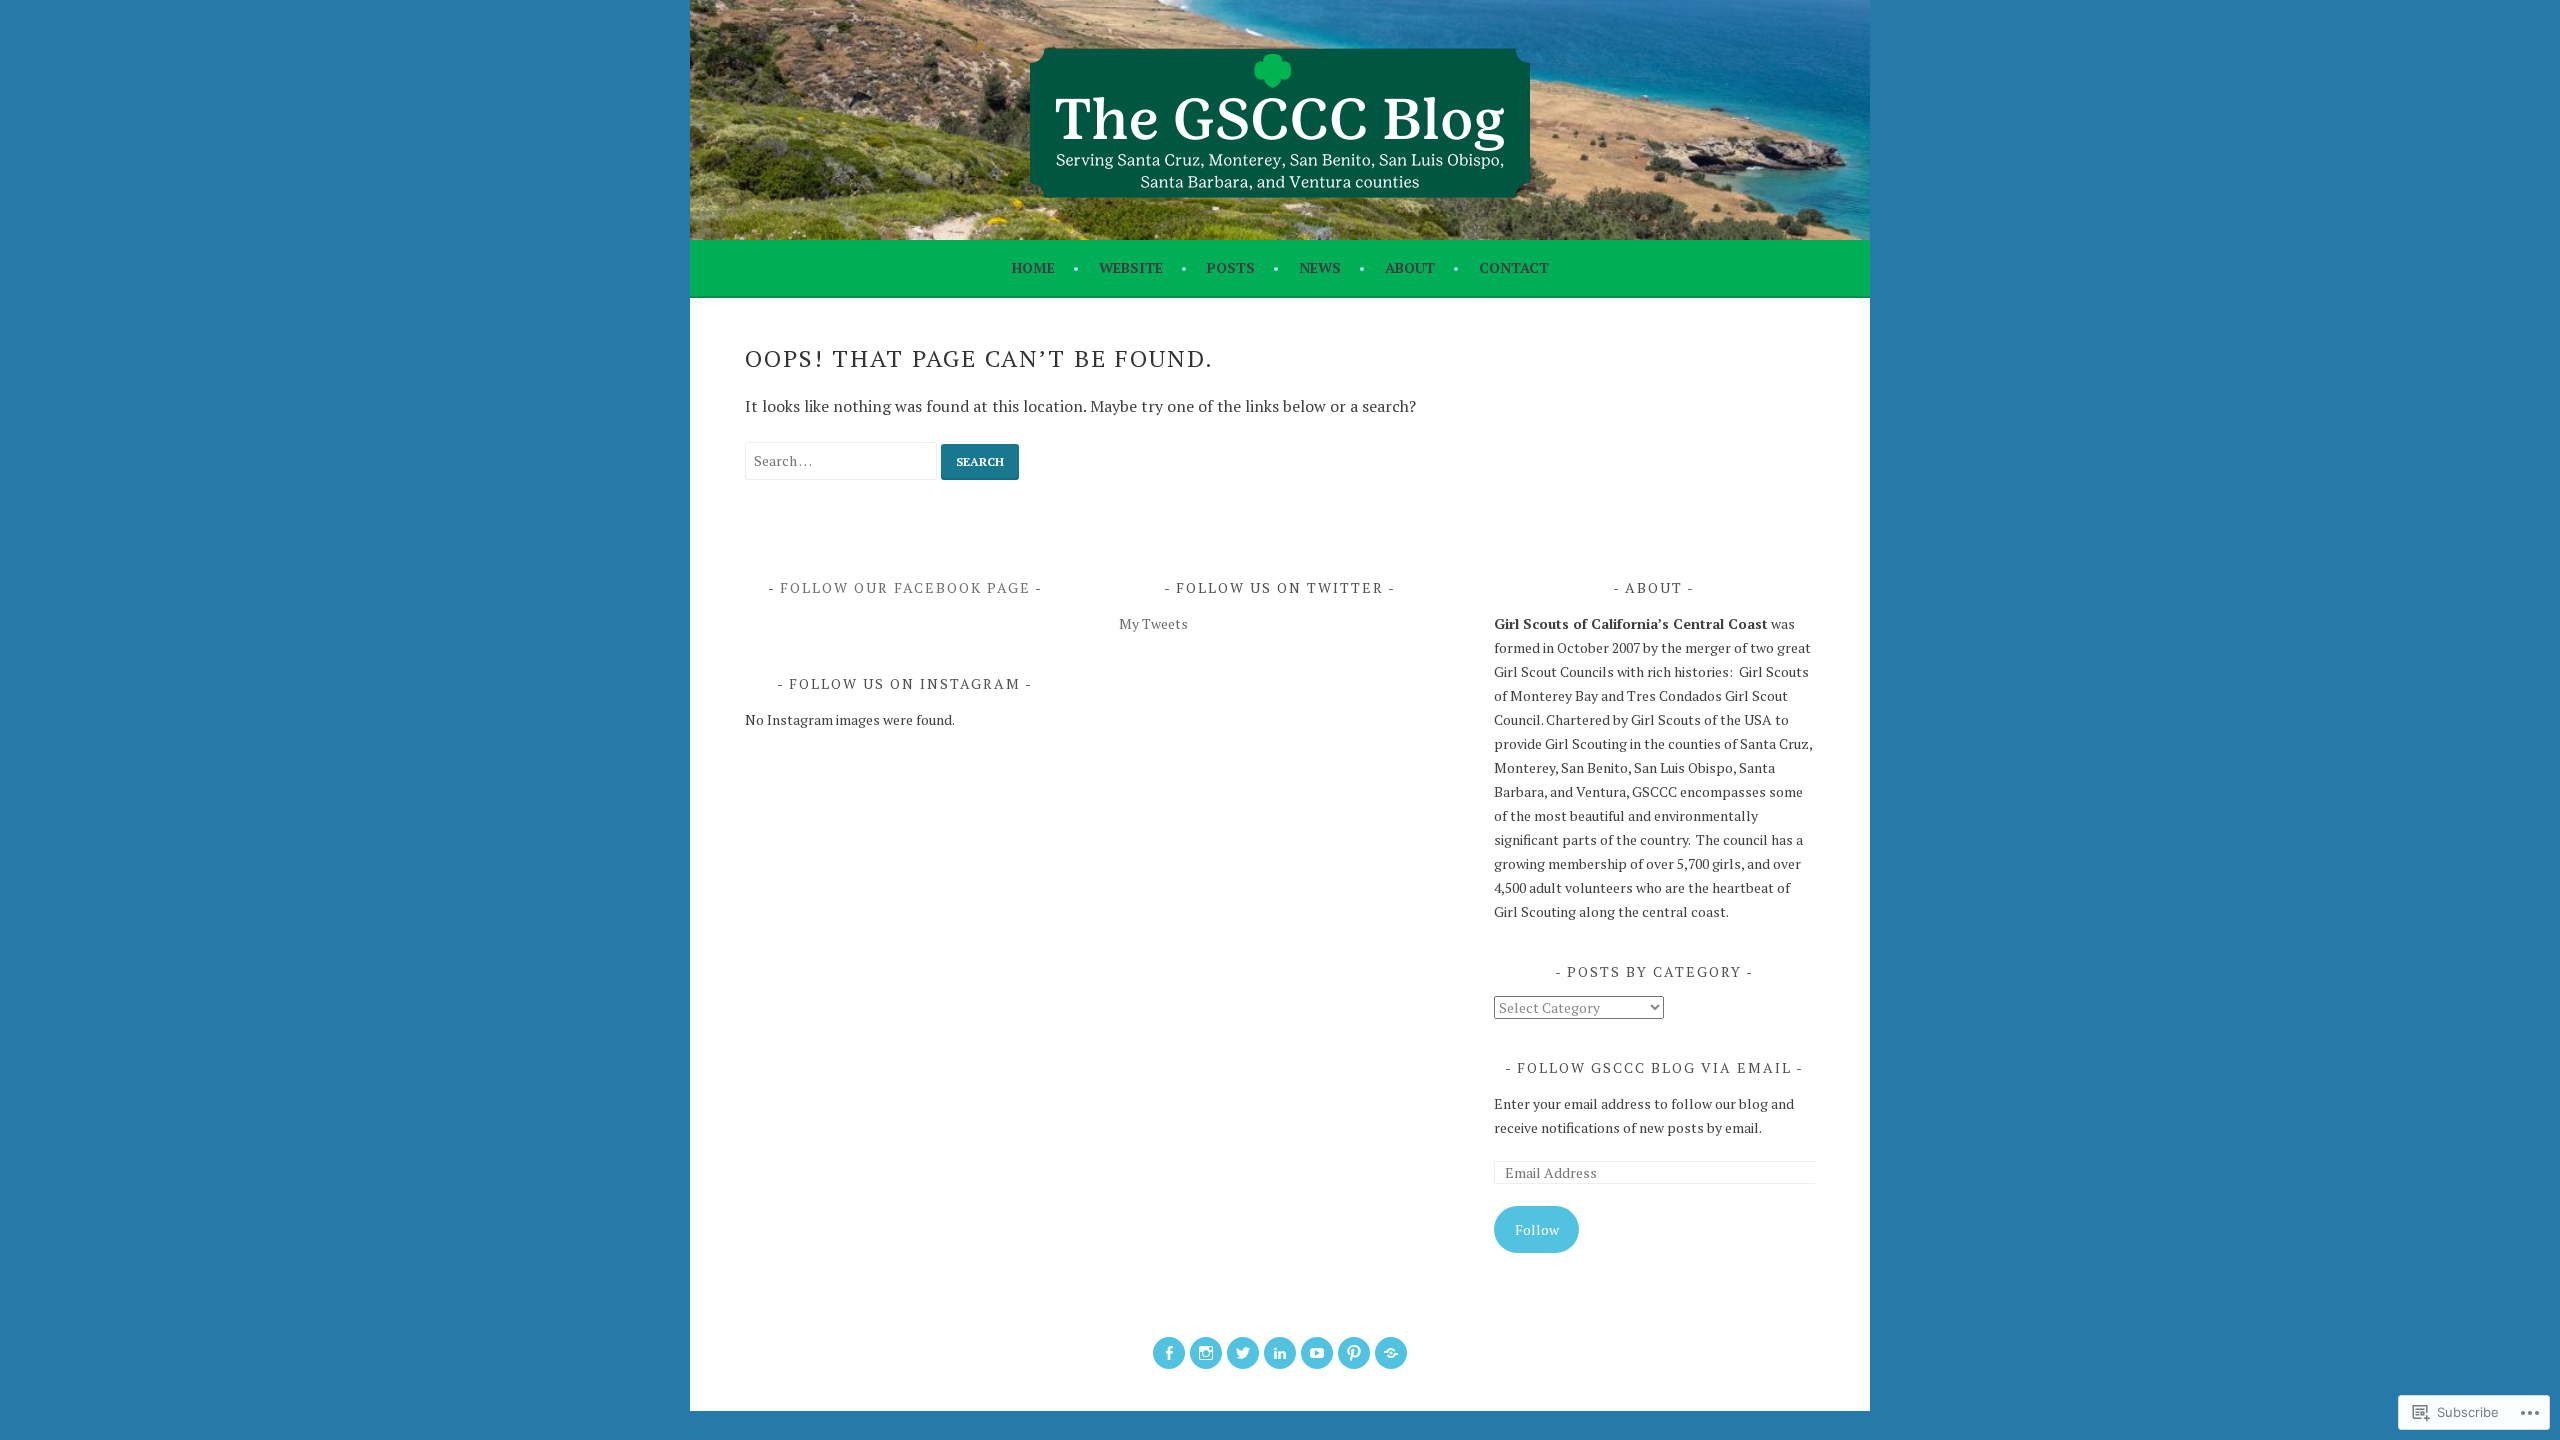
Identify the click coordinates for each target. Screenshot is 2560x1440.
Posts (1231, 267)
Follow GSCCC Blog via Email (1654, 1067)
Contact (1514, 267)
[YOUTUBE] (1317, 1353)
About (1410, 267)
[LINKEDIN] (1280, 1353)
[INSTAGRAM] (1206, 1353)
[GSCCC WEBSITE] (1391, 1353)
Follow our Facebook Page (905, 587)
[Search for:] (843, 460)
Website (1131, 267)
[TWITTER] (1243, 1353)
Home (1033, 267)
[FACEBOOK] (1169, 1353)
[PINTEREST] (1354, 1353)
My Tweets (1153, 623)
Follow (1537, 1229)
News (1320, 267)
